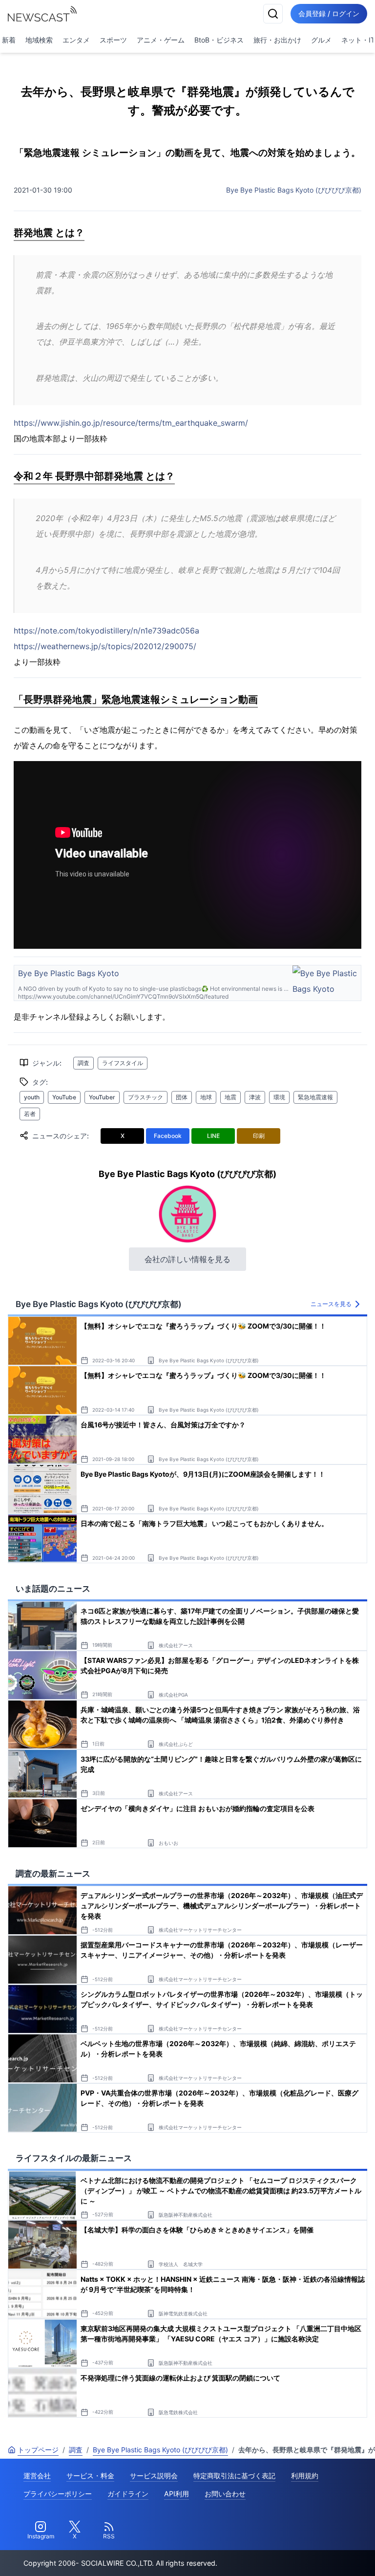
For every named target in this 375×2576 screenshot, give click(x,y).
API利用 (177, 2494)
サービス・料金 (90, 2476)
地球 (206, 1097)
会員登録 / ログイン (329, 13)
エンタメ (76, 40)
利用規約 (305, 2476)
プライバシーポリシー (58, 2494)
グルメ (321, 40)
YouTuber (102, 1097)
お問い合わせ (225, 2494)
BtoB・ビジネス (219, 40)
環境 (279, 1097)
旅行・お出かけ (277, 40)
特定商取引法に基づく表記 (234, 2476)
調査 (83, 1063)
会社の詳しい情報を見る (187, 1259)
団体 (182, 1097)
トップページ (38, 2450)
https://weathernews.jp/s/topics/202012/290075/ (105, 646)
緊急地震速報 (315, 1097)
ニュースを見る (331, 1304)
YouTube (64, 1097)
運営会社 (37, 2476)
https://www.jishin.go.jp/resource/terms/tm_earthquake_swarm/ (131, 423)
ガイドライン (128, 2494)
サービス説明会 (154, 2476)
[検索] (273, 14)
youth (32, 1097)
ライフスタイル (123, 1063)
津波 (255, 1097)
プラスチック (146, 1097)
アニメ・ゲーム (161, 40)
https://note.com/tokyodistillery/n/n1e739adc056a (106, 631)
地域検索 (39, 40)
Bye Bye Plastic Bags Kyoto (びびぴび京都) (294, 190)
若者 (30, 1114)
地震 (230, 1097)
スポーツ (113, 40)
